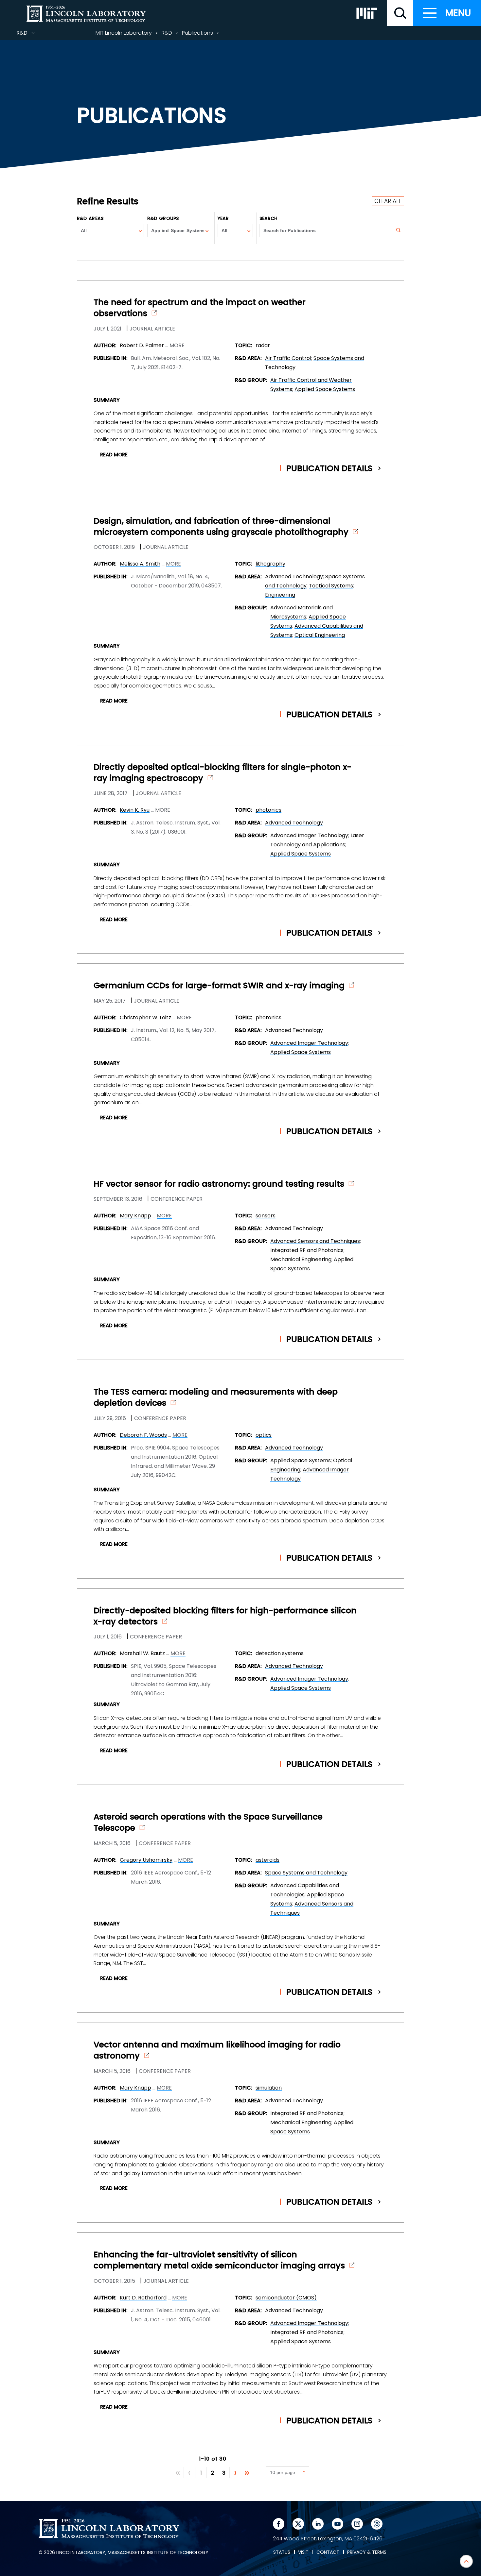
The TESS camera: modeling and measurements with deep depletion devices (216, 1398)
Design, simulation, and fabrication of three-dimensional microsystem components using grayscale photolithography (221, 527)
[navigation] (447, 13)
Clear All (388, 201)
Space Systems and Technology (306, 1873)
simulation (269, 2088)
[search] (400, 13)
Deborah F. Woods (143, 1435)
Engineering (280, 595)
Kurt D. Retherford (143, 2298)
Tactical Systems (331, 586)
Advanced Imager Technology (309, 835)
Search (269, 218)
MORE (177, 346)
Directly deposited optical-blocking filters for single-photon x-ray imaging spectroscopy (223, 773)
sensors (266, 1216)
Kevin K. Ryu (135, 810)
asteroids (267, 1860)
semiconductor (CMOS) (286, 2298)
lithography (270, 564)
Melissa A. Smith (140, 564)
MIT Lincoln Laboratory (124, 33)
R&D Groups (163, 218)
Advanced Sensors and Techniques (315, 1241)
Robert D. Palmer (142, 345)
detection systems (280, 1653)
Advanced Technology (294, 576)
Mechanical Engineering (301, 1259)
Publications (197, 33)
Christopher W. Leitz (145, 1017)
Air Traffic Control (288, 358)
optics (264, 1435)
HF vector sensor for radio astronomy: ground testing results (219, 1184)
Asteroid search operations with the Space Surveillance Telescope (208, 1822)
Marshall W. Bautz (142, 1653)
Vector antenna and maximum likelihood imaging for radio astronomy (217, 2050)
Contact (328, 2552)
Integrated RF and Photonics (307, 1250)
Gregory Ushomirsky (146, 1860)
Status (282, 2552)
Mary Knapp (135, 1216)
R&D (34, 34)
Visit (303, 2552)
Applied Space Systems (325, 389)
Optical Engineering (320, 635)
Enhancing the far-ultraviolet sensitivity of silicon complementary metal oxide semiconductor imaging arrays (219, 2260)
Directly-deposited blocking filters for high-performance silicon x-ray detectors (225, 1616)
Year (223, 218)
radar (263, 345)
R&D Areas (90, 218)
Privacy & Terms (367, 2552)
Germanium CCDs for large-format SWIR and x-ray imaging (219, 986)
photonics (268, 810)
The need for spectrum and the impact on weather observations (200, 308)
